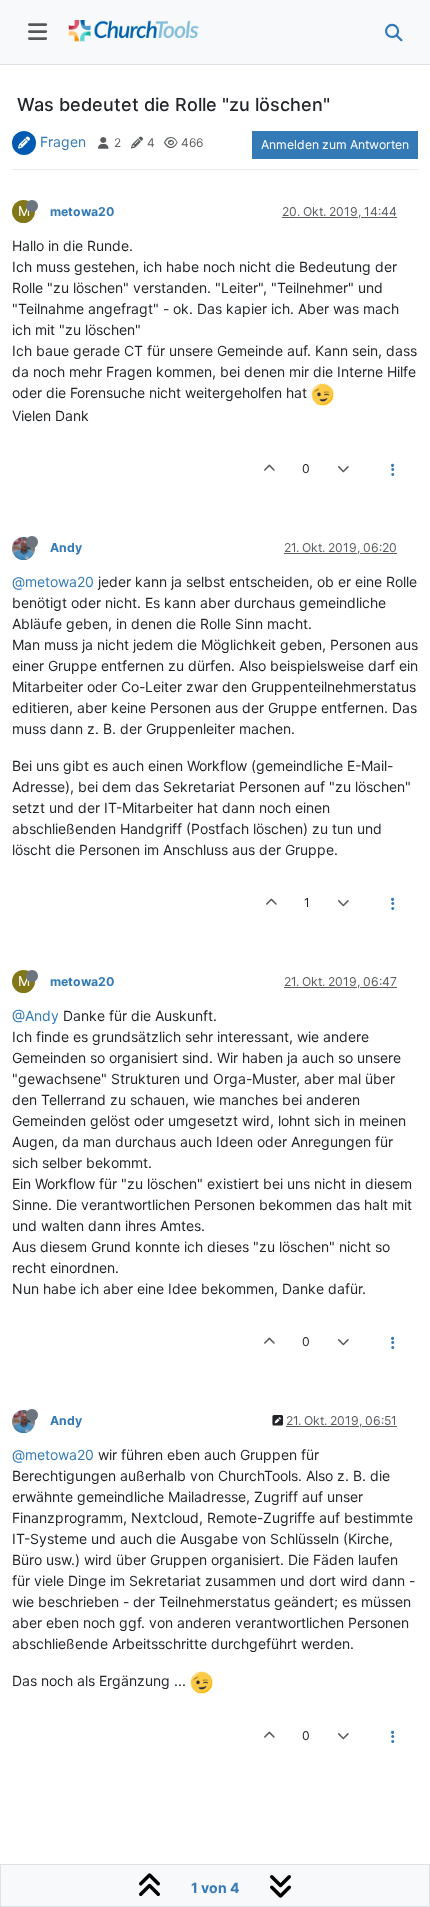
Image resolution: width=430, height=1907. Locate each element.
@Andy (35, 1015)
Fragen (63, 141)
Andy (66, 547)
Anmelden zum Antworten (335, 144)
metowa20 (82, 211)
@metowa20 (53, 581)
